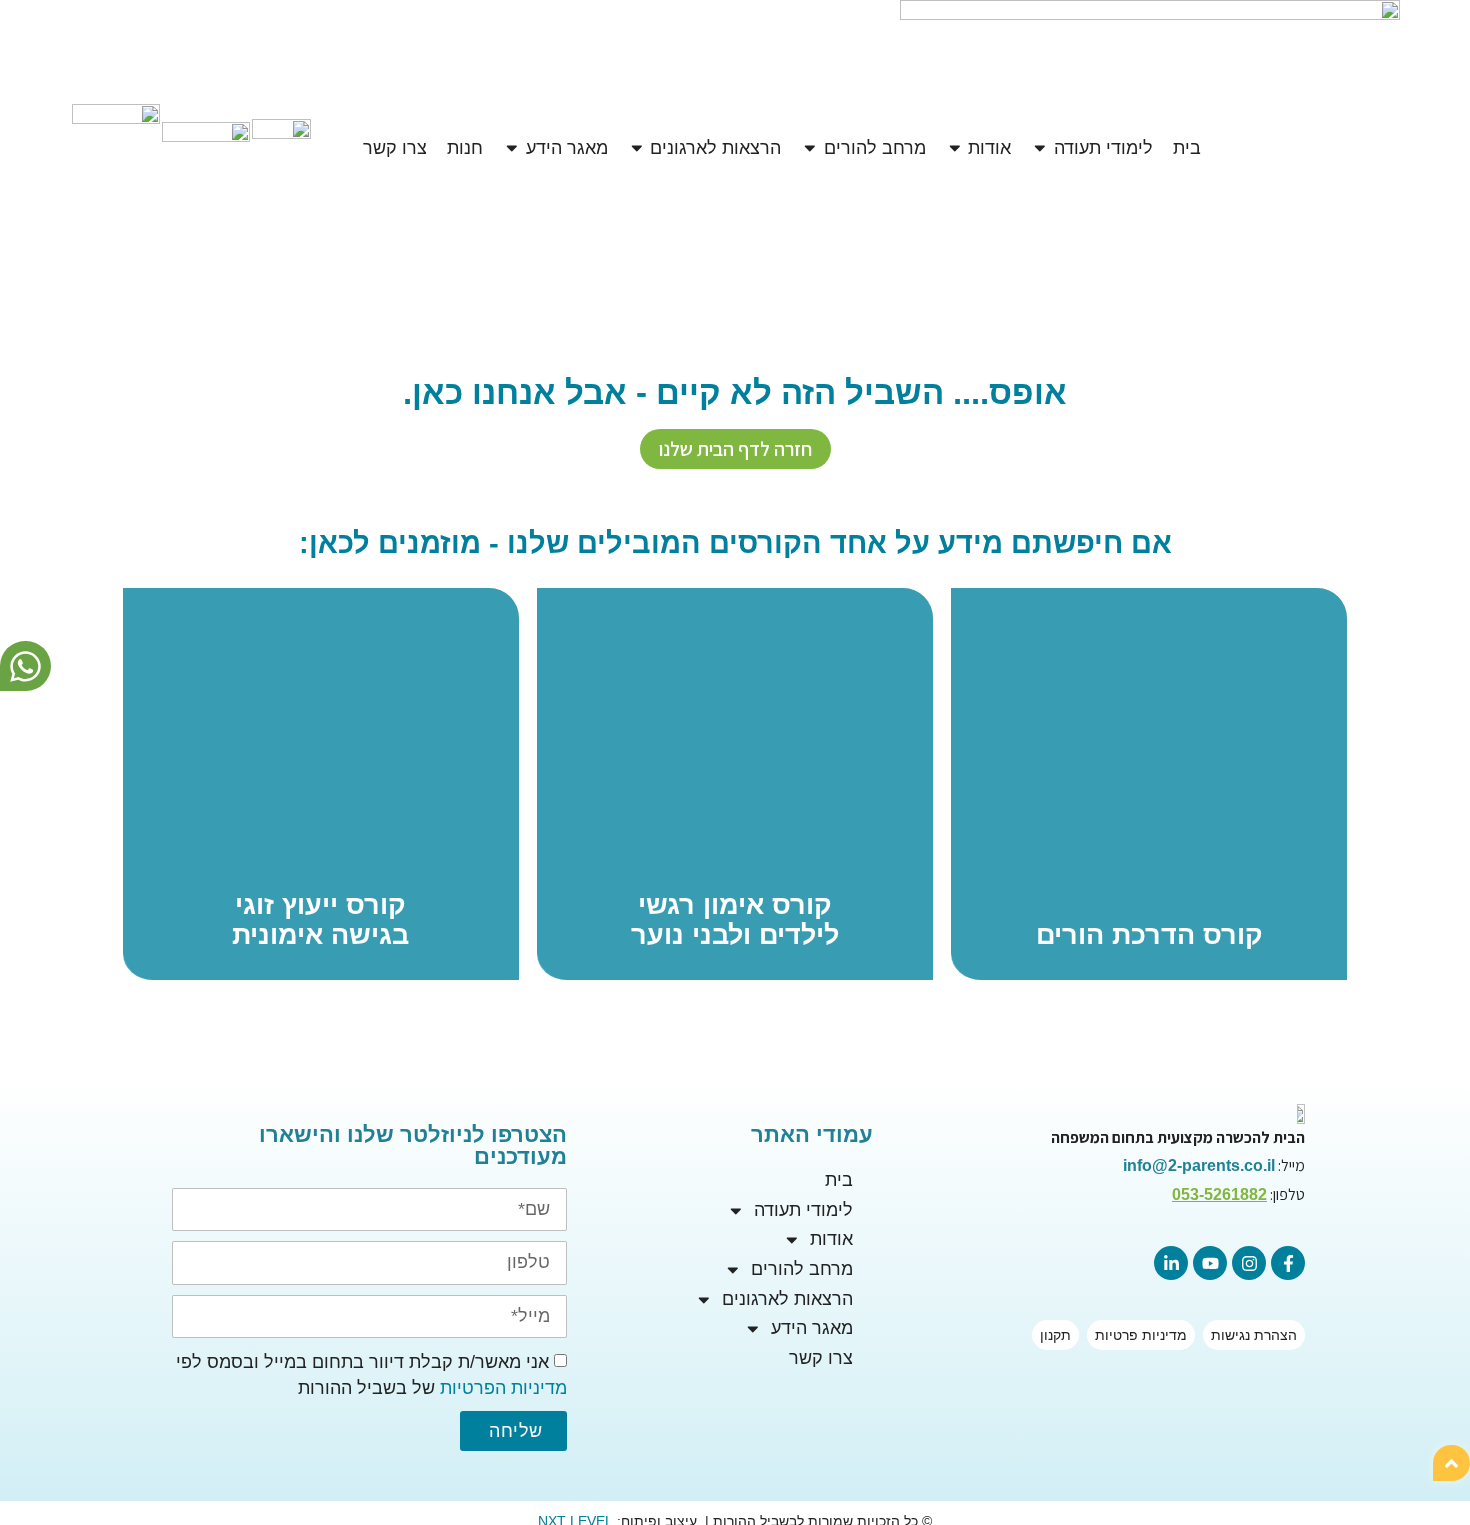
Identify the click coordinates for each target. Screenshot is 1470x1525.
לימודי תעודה (803, 1210)
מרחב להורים (802, 1269)
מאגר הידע (812, 1328)
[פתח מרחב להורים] (810, 148)
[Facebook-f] (1288, 1263)
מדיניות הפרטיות (503, 1389)
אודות (831, 1239)
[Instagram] (1249, 1263)
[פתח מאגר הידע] (512, 148)
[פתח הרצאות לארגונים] (637, 148)
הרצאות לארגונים (787, 1299)
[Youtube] (1210, 1263)
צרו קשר (821, 1358)
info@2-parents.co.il (1199, 1165)
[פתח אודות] (955, 148)
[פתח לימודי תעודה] (1040, 148)
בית (839, 1180)
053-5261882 (1219, 1194)
